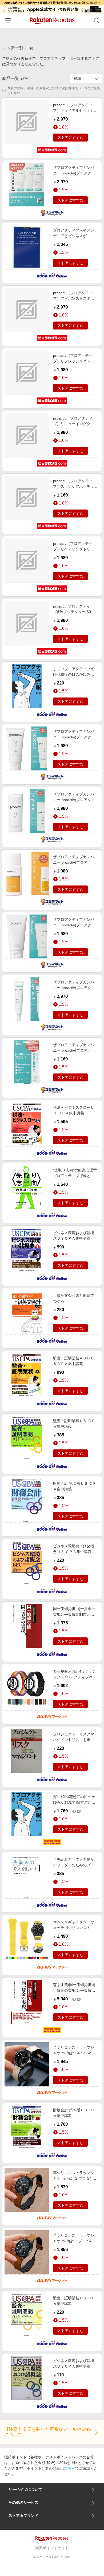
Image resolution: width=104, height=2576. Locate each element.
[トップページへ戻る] (52, 21)
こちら (70, 2468)
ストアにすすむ (70, 138)
